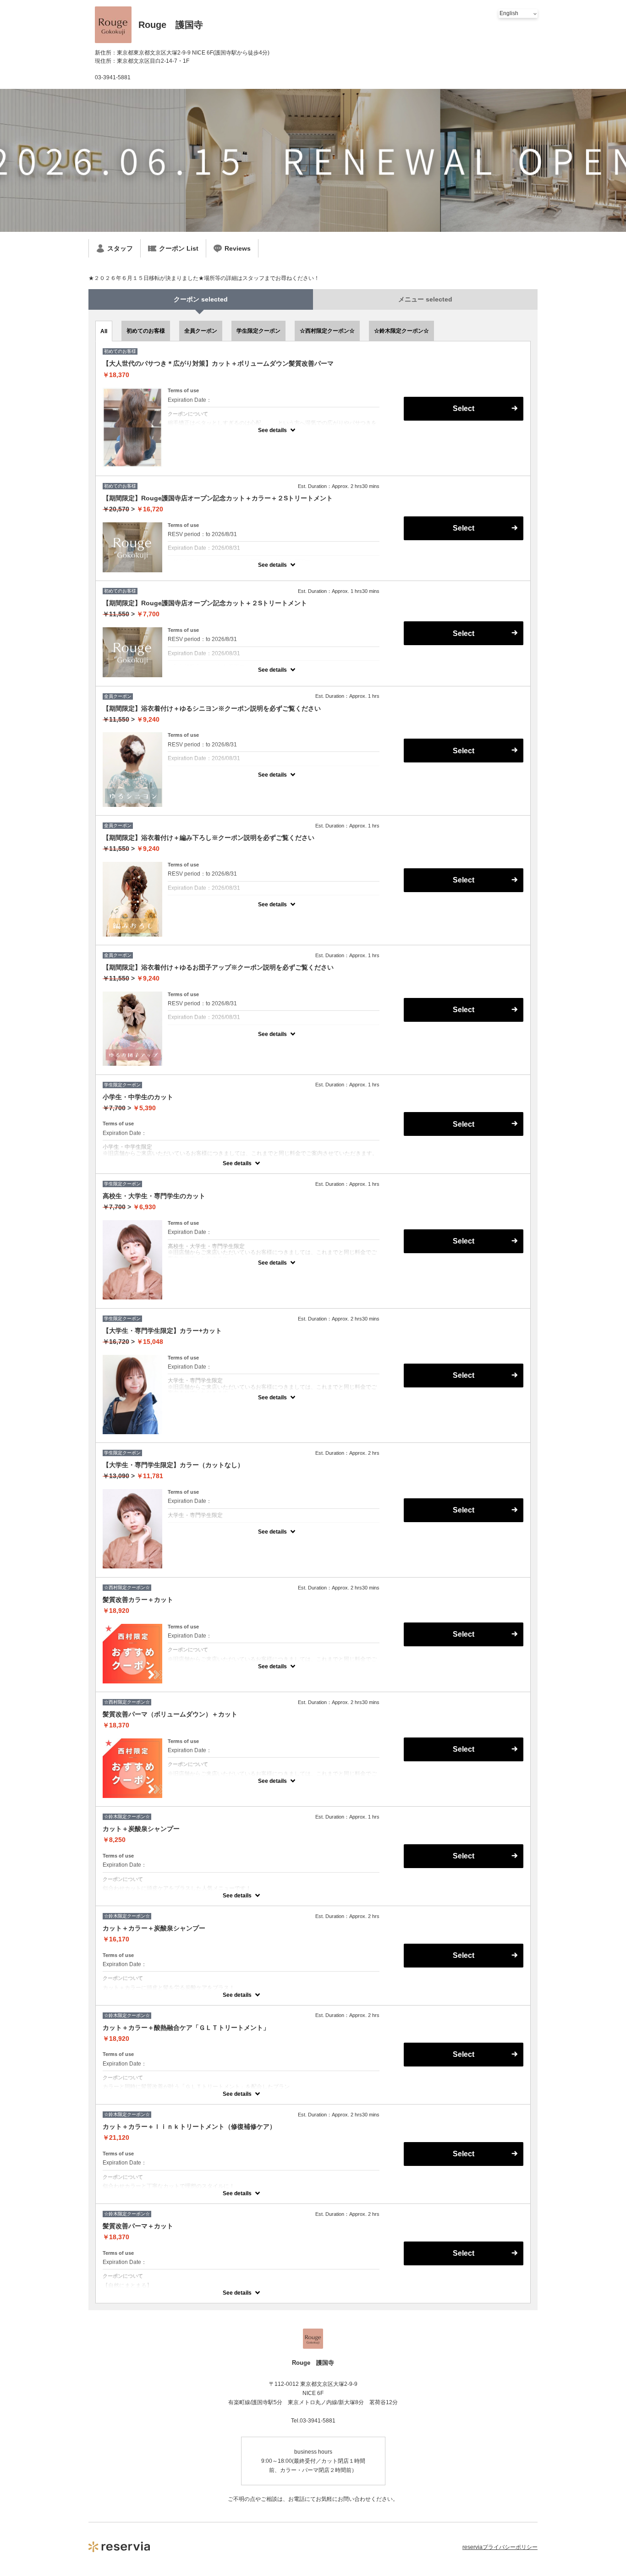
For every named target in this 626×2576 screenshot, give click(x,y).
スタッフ (120, 248)
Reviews (238, 248)
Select (464, 408)
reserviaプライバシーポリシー (500, 2547)
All (104, 331)
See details (272, 430)
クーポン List (179, 248)
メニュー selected (425, 299)
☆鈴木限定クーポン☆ (401, 331)
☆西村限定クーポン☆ (327, 331)
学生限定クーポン (258, 331)
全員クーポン (201, 331)
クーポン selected (201, 299)
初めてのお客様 (146, 331)
